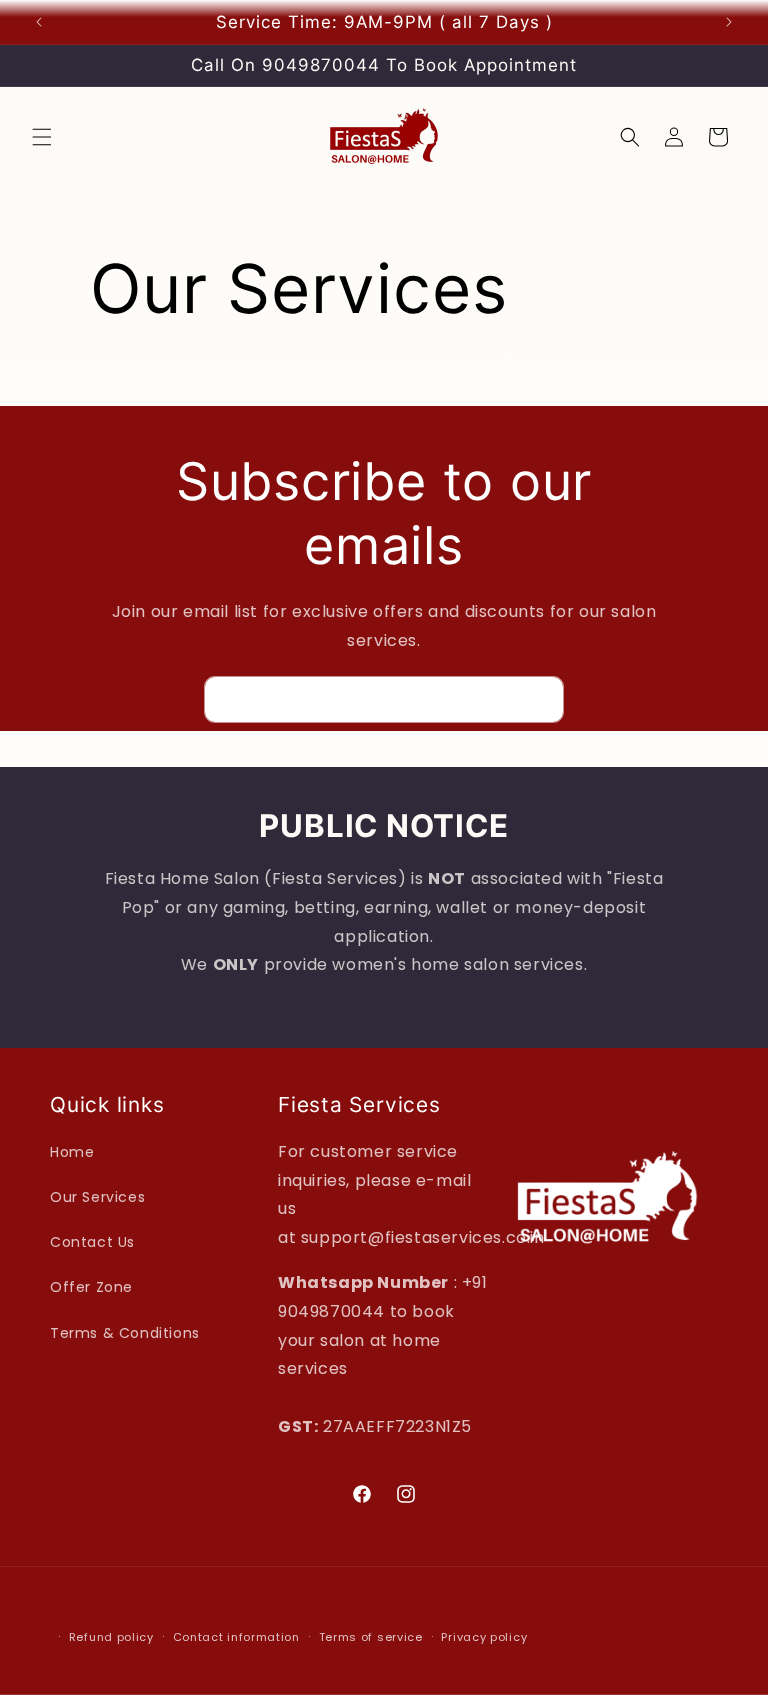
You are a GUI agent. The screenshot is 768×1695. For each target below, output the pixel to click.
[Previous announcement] (39, 22)
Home (72, 1152)
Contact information (236, 1637)
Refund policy (111, 1637)
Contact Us (92, 1242)
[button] (42, 137)
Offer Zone (91, 1287)
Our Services (97, 1197)
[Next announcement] (729, 22)
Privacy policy (484, 1637)
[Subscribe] (541, 699)
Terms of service (371, 1637)
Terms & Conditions (125, 1333)
